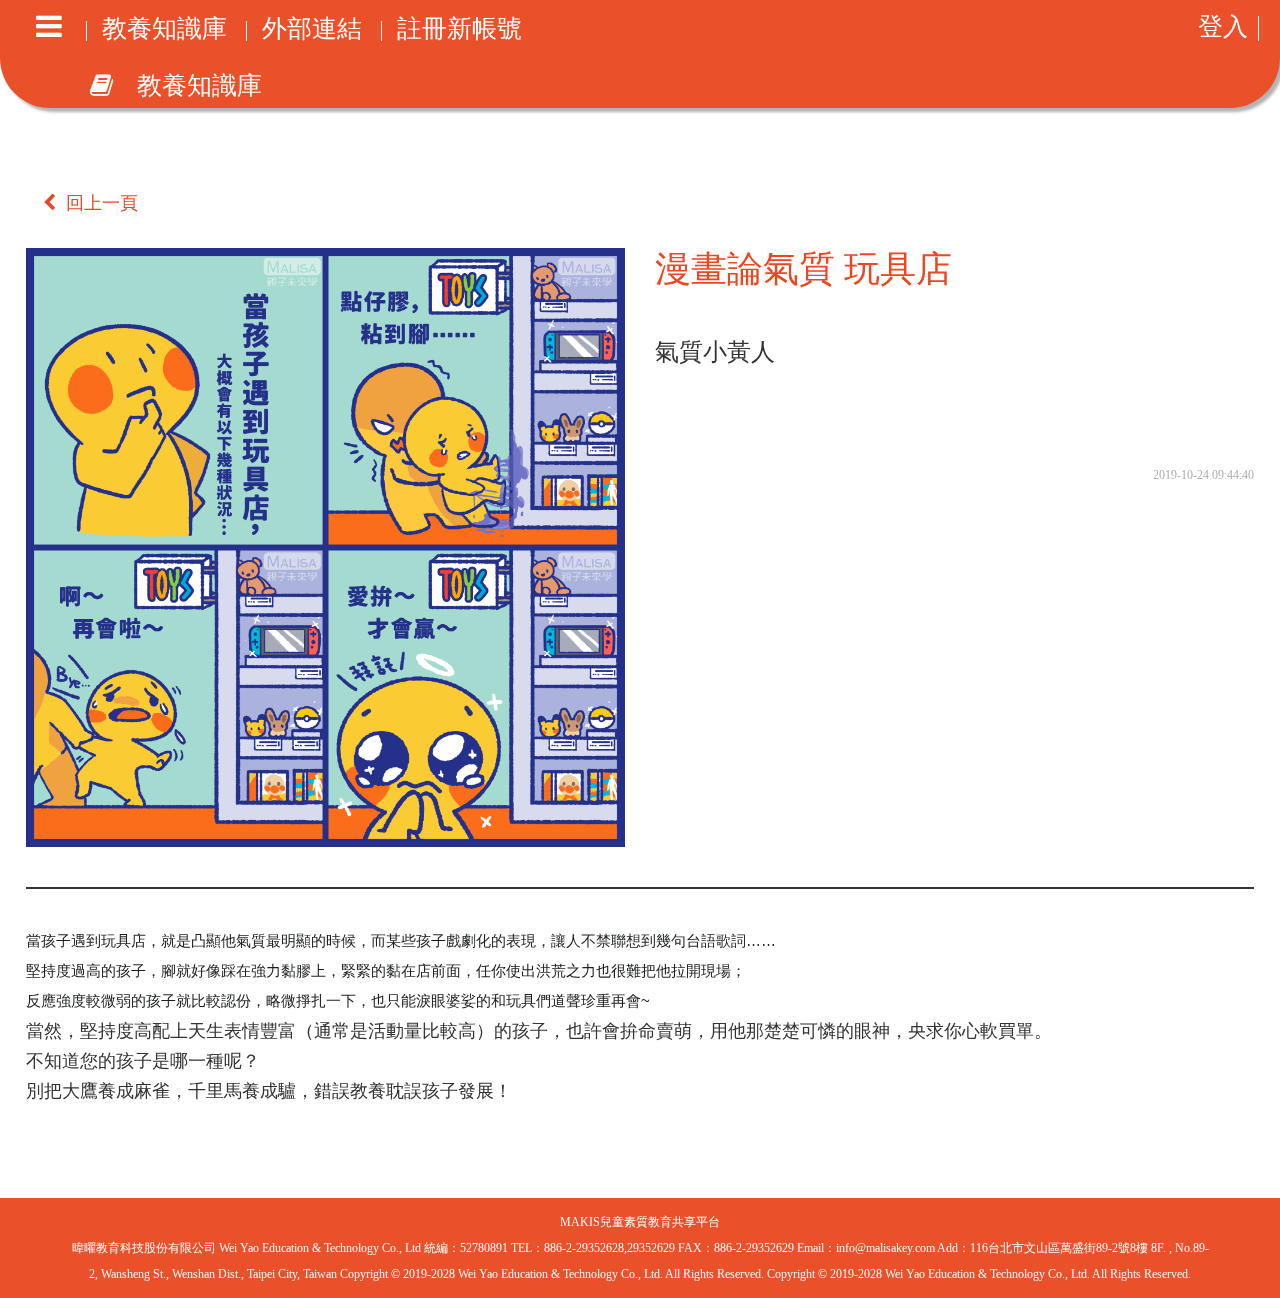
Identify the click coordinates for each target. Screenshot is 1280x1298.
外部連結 (312, 31)
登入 (1223, 28)
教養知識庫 (164, 31)
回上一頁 (102, 203)
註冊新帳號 (459, 31)
